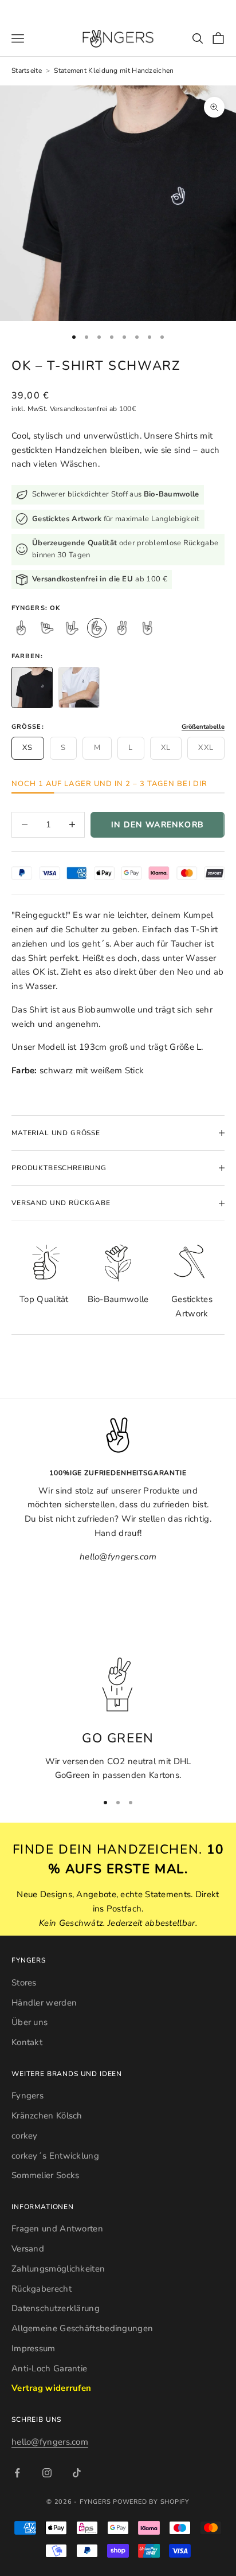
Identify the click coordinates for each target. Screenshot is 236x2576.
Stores (24, 1983)
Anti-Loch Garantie (49, 2368)
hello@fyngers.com (50, 2442)
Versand (28, 2249)
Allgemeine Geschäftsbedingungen (82, 2328)
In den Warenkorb (158, 825)
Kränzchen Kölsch (47, 2116)
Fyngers (27, 2096)
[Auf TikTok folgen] (77, 2473)
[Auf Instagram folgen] (47, 2473)
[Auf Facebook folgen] (17, 2473)
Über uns (29, 2022)
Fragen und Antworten (57, 2229)
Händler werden (44, 2003)
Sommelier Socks (46, 2175)
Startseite (27, 71)
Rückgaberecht (42, 2289)
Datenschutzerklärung (56, 2308)
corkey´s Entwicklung (55, 2156)
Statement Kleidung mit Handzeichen (114, 71)
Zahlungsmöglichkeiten (58, 2269)
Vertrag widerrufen (51, 2388)
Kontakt (27, 2042)
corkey (25, 2136)
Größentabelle (203, 727)
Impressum (34, 2348)
